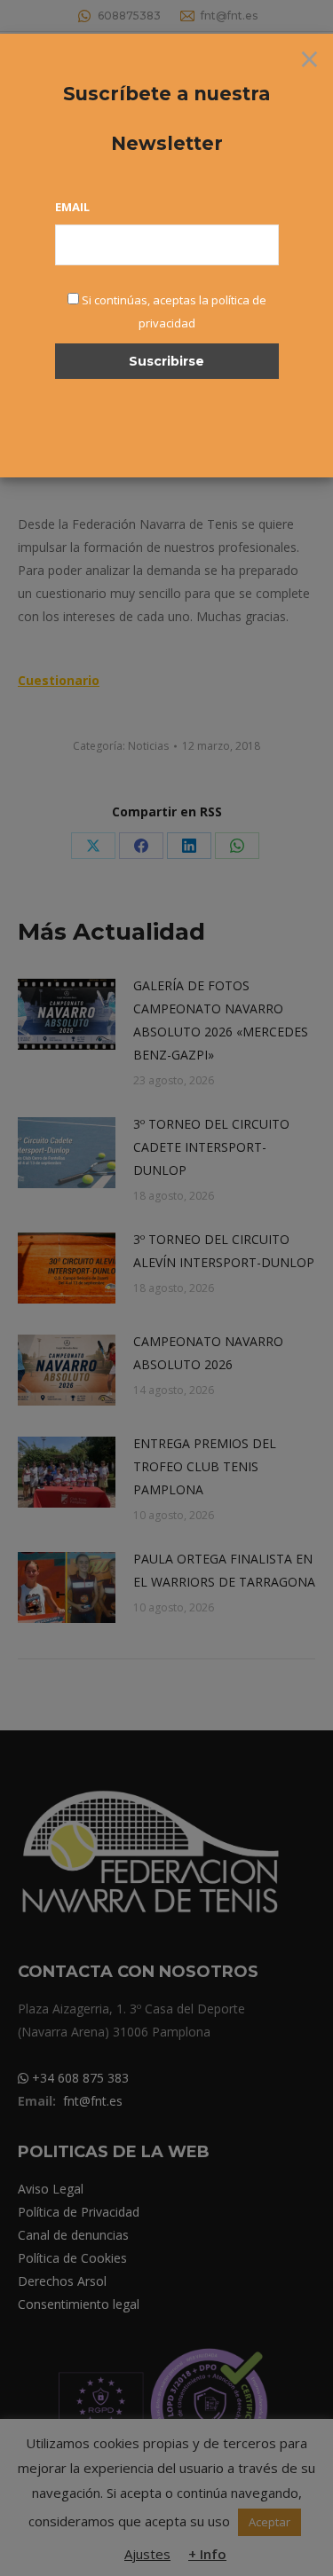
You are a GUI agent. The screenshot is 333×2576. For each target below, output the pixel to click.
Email (72, 207)
